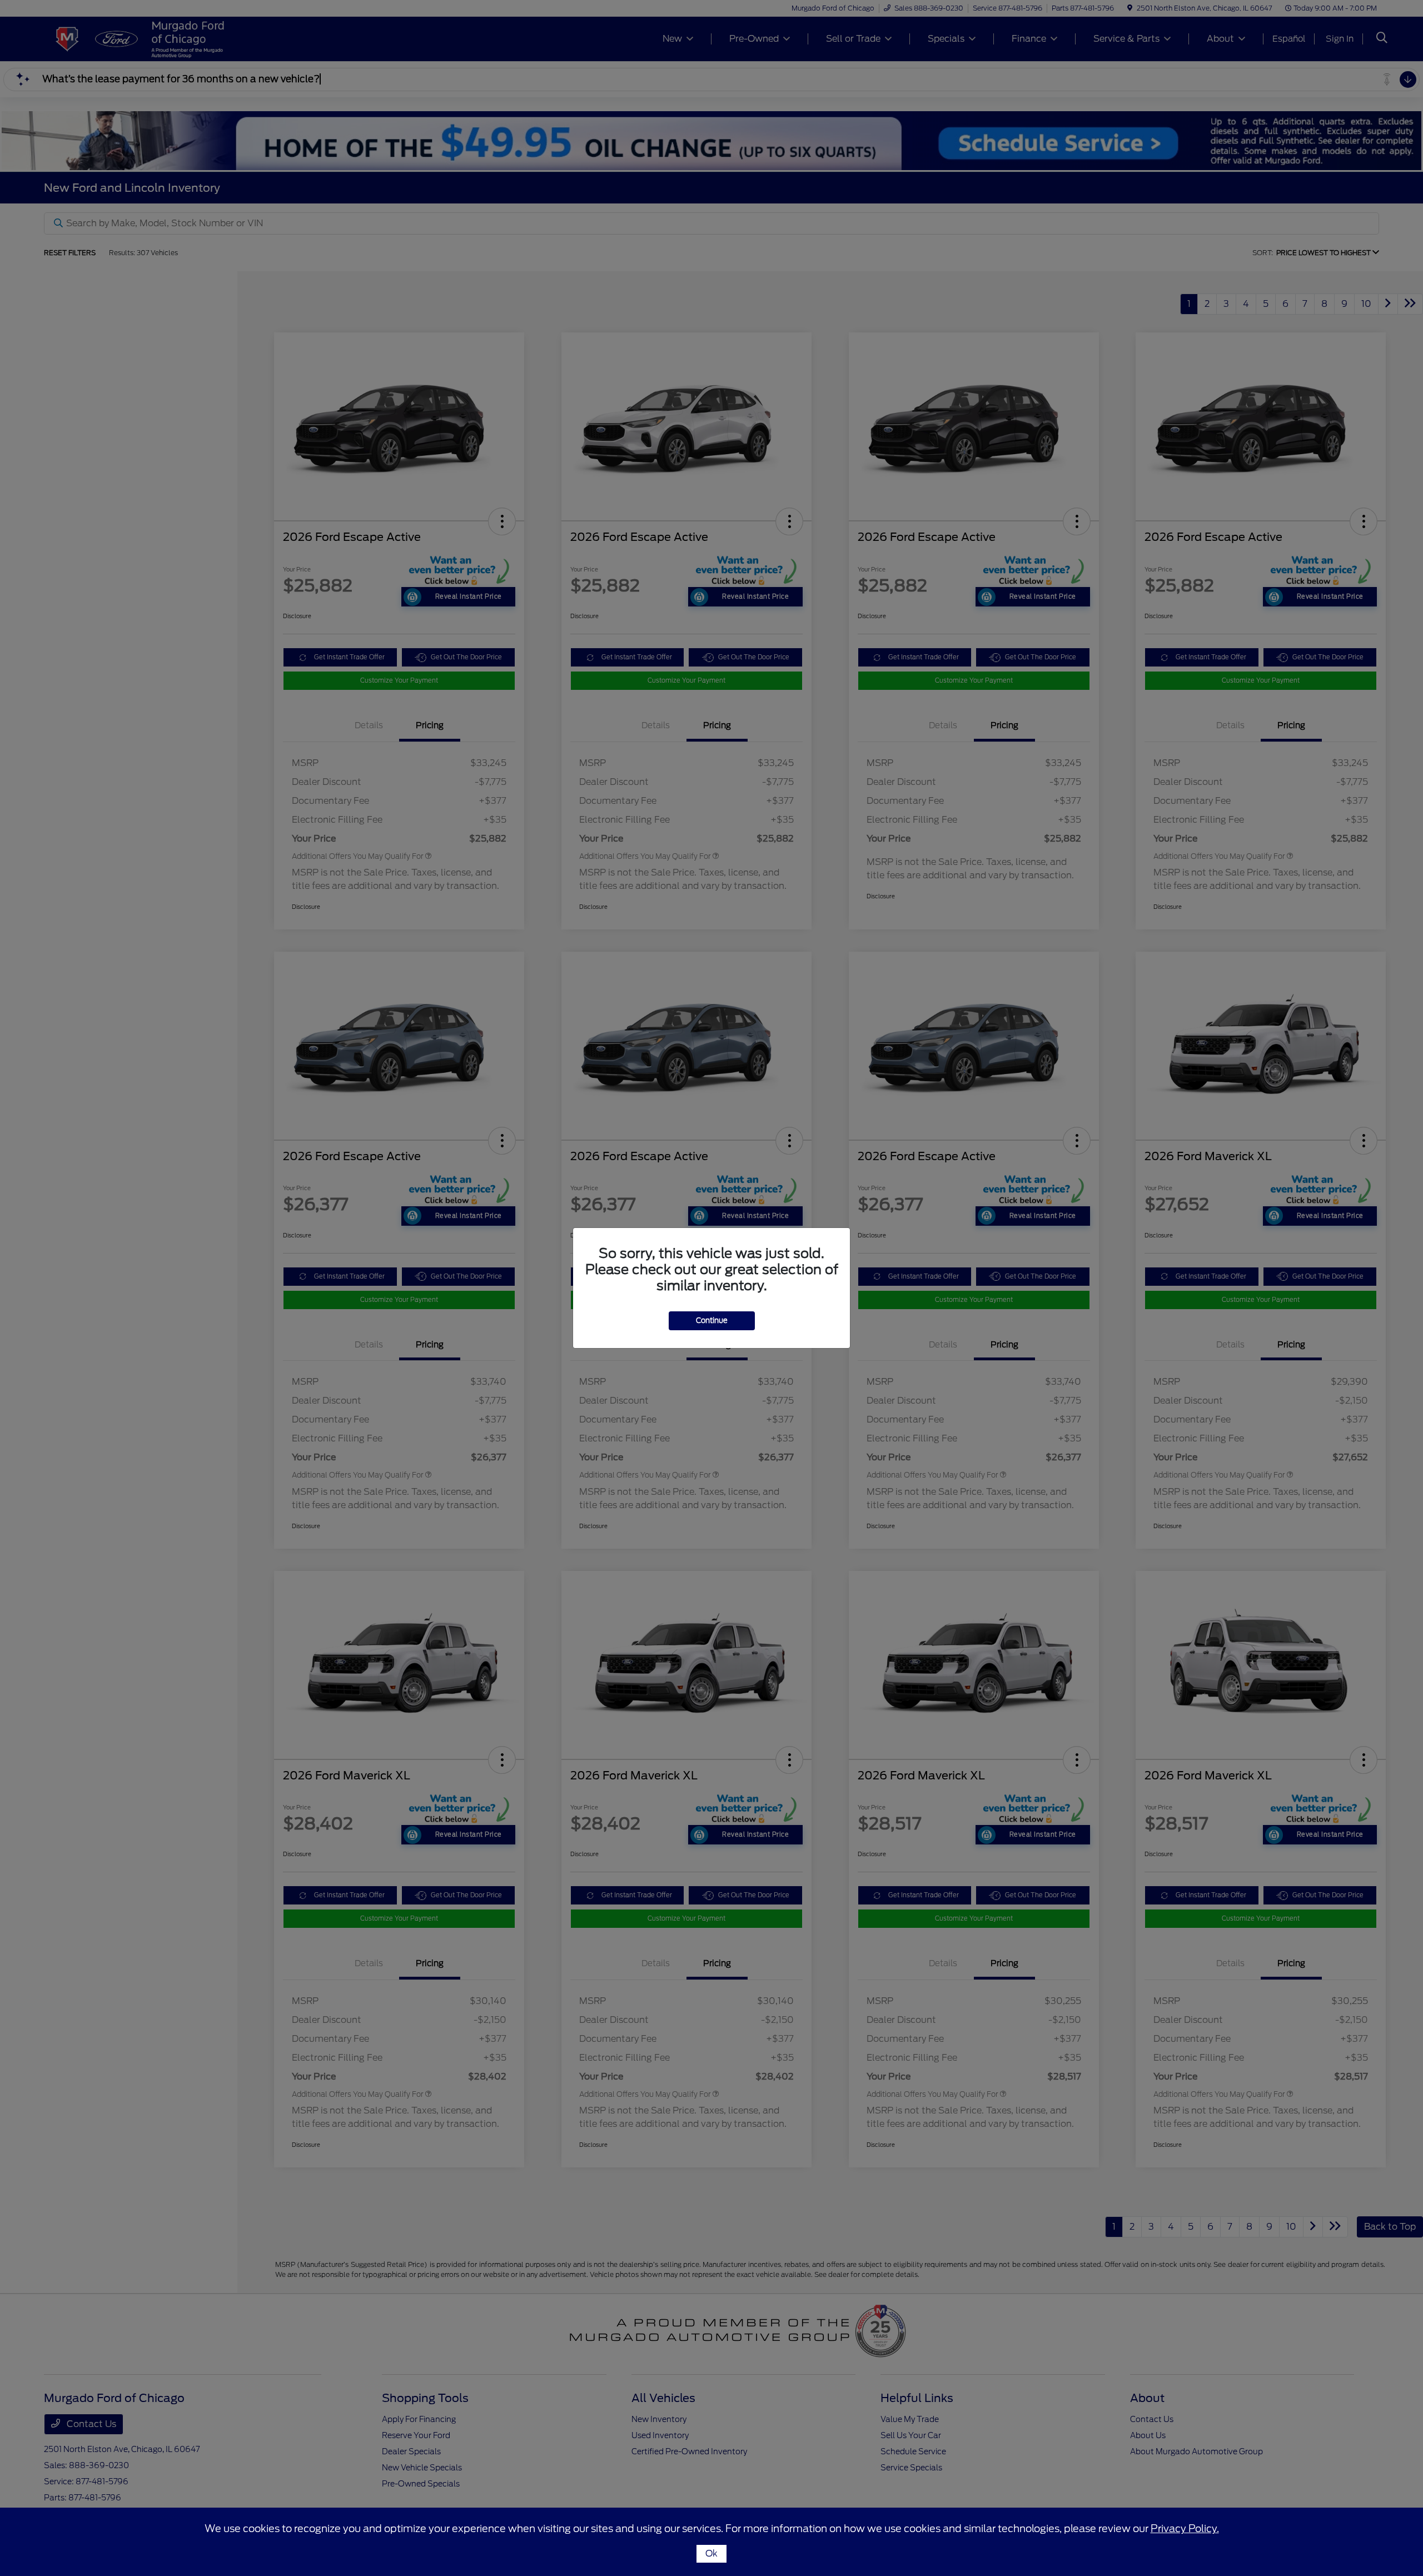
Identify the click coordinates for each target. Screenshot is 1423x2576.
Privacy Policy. (1185, 2528)
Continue (712, 1321)
